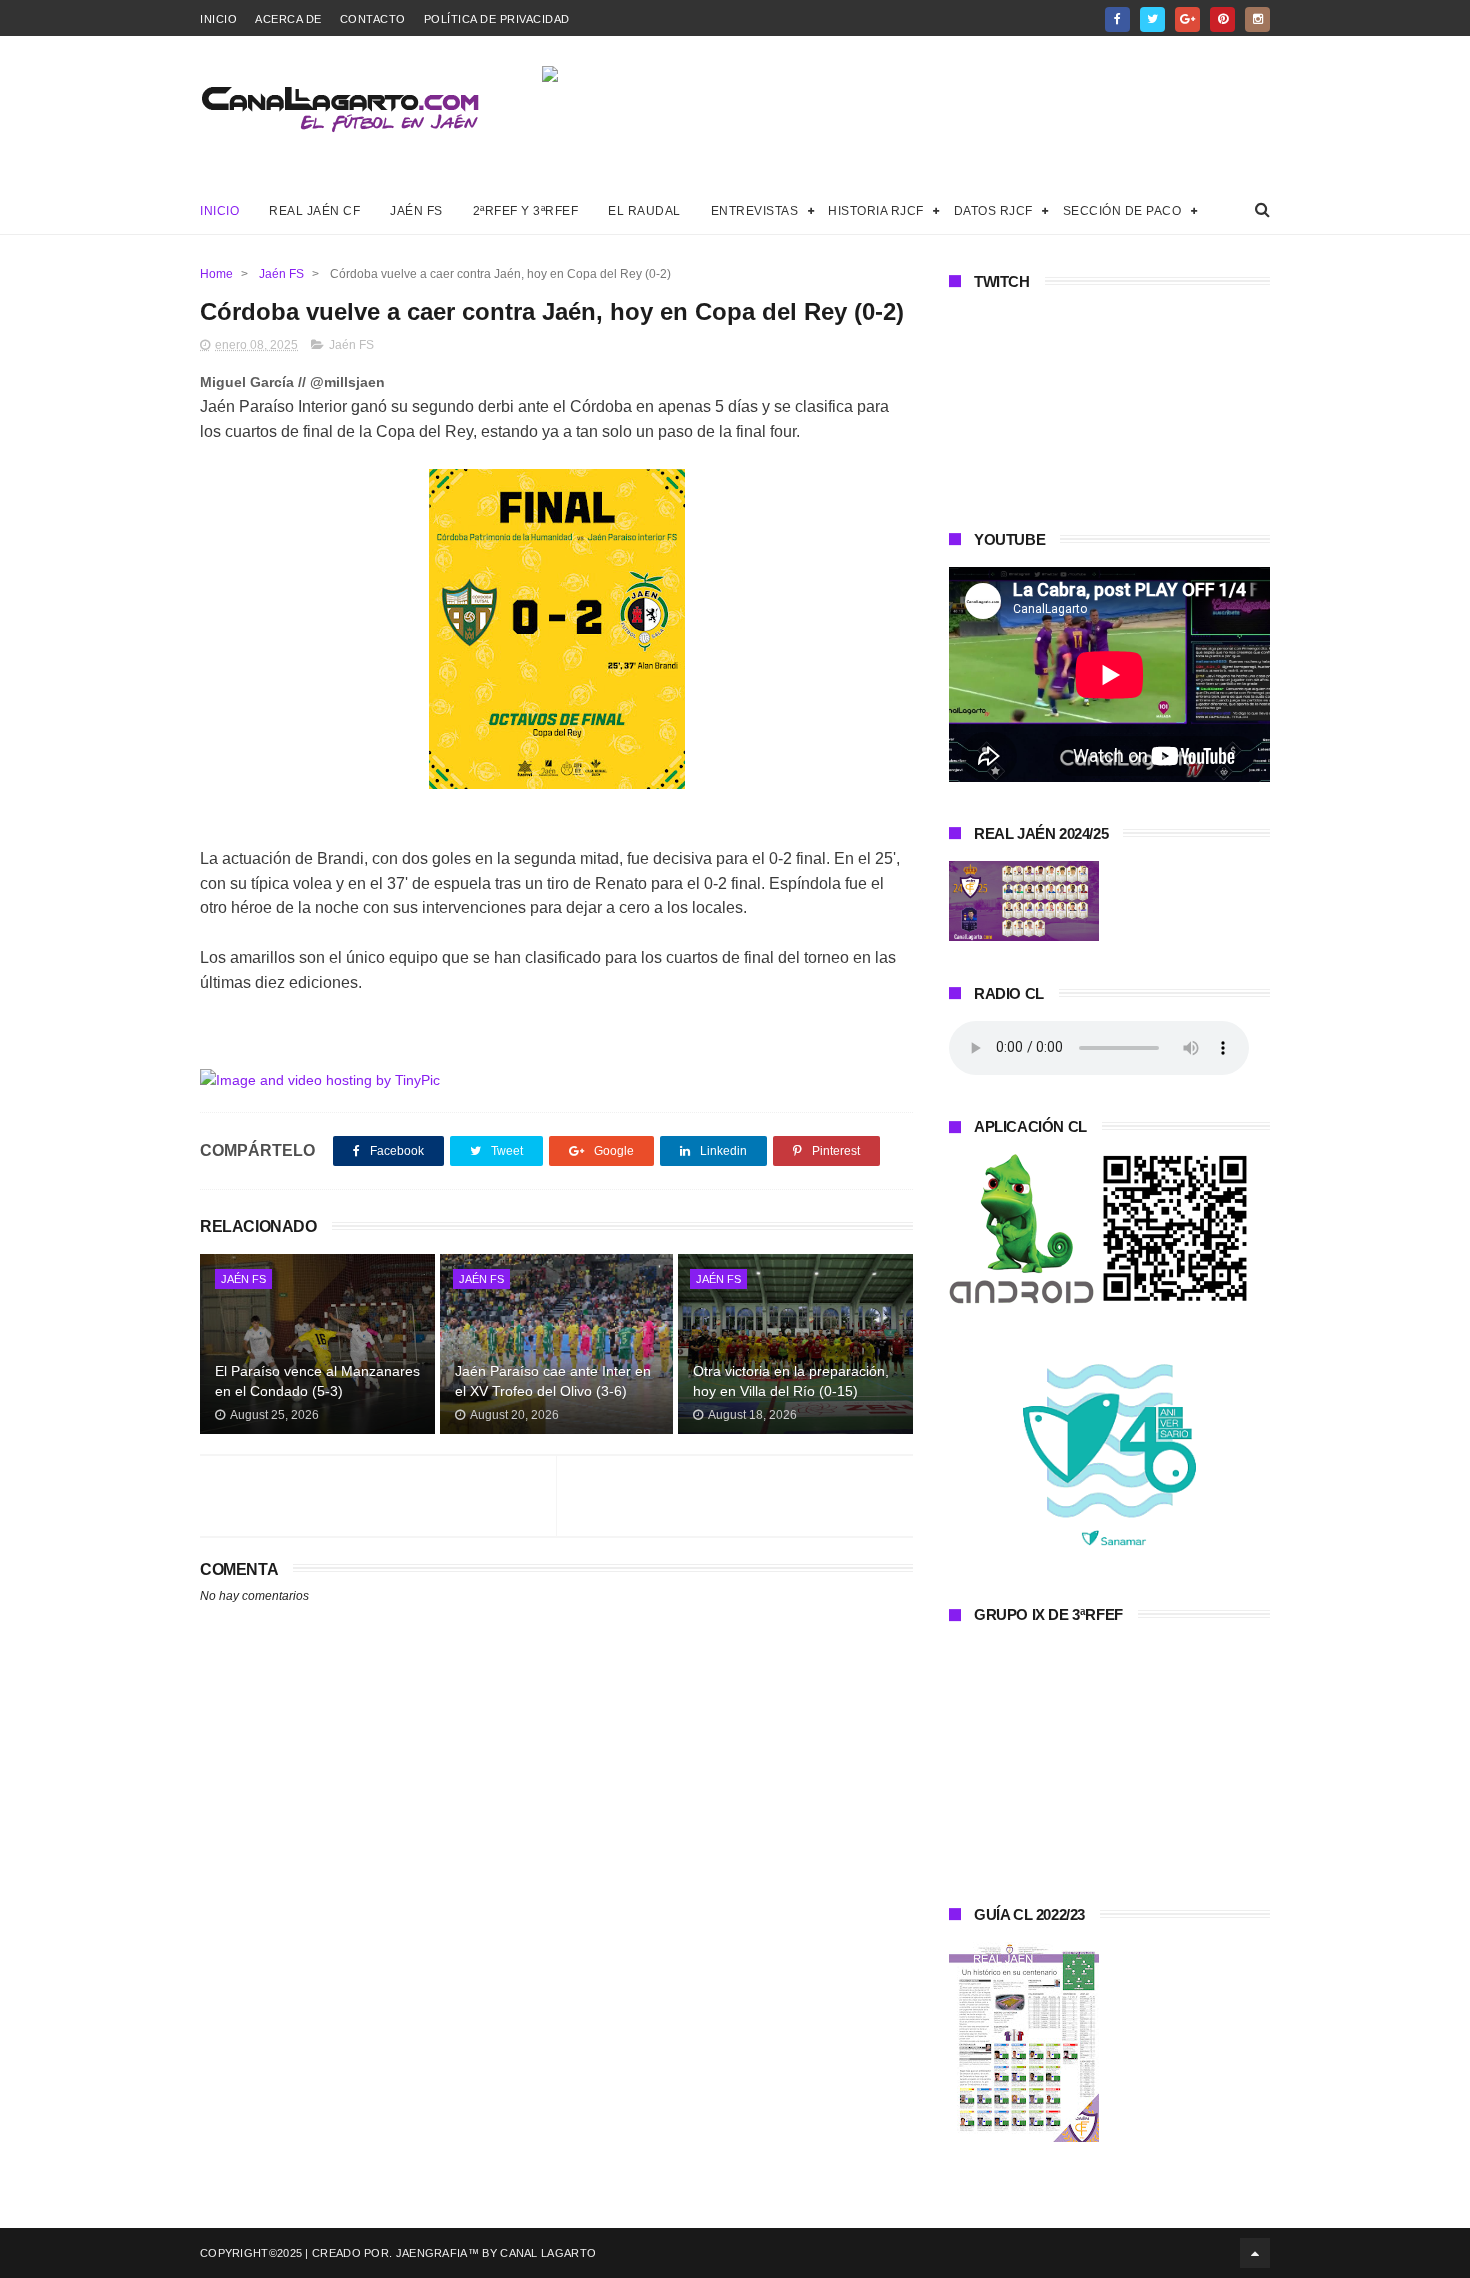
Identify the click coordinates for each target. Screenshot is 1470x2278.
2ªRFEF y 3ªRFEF (526, 211)
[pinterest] (1222, 19)
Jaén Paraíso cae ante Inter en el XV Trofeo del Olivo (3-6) (553, 1381)
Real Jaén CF (314, 211)
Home (216, 274)
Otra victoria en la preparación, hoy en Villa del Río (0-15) (791, 1381)
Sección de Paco (1122, 211)
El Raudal (644, 211)
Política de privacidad (497, 19)
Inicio (218, 19)
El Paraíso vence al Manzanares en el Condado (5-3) (317, 1381)
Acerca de (288, 19)
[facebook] (1117, 19)
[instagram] (1257, 19)
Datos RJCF (993, 211)
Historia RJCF (876, 211)
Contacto (373, 19)
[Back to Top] (1255, 2253)
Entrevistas (755, 211)
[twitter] (1152, 19)
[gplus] (1187, 19)
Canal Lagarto (548, 2253)
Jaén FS (416, 211)
